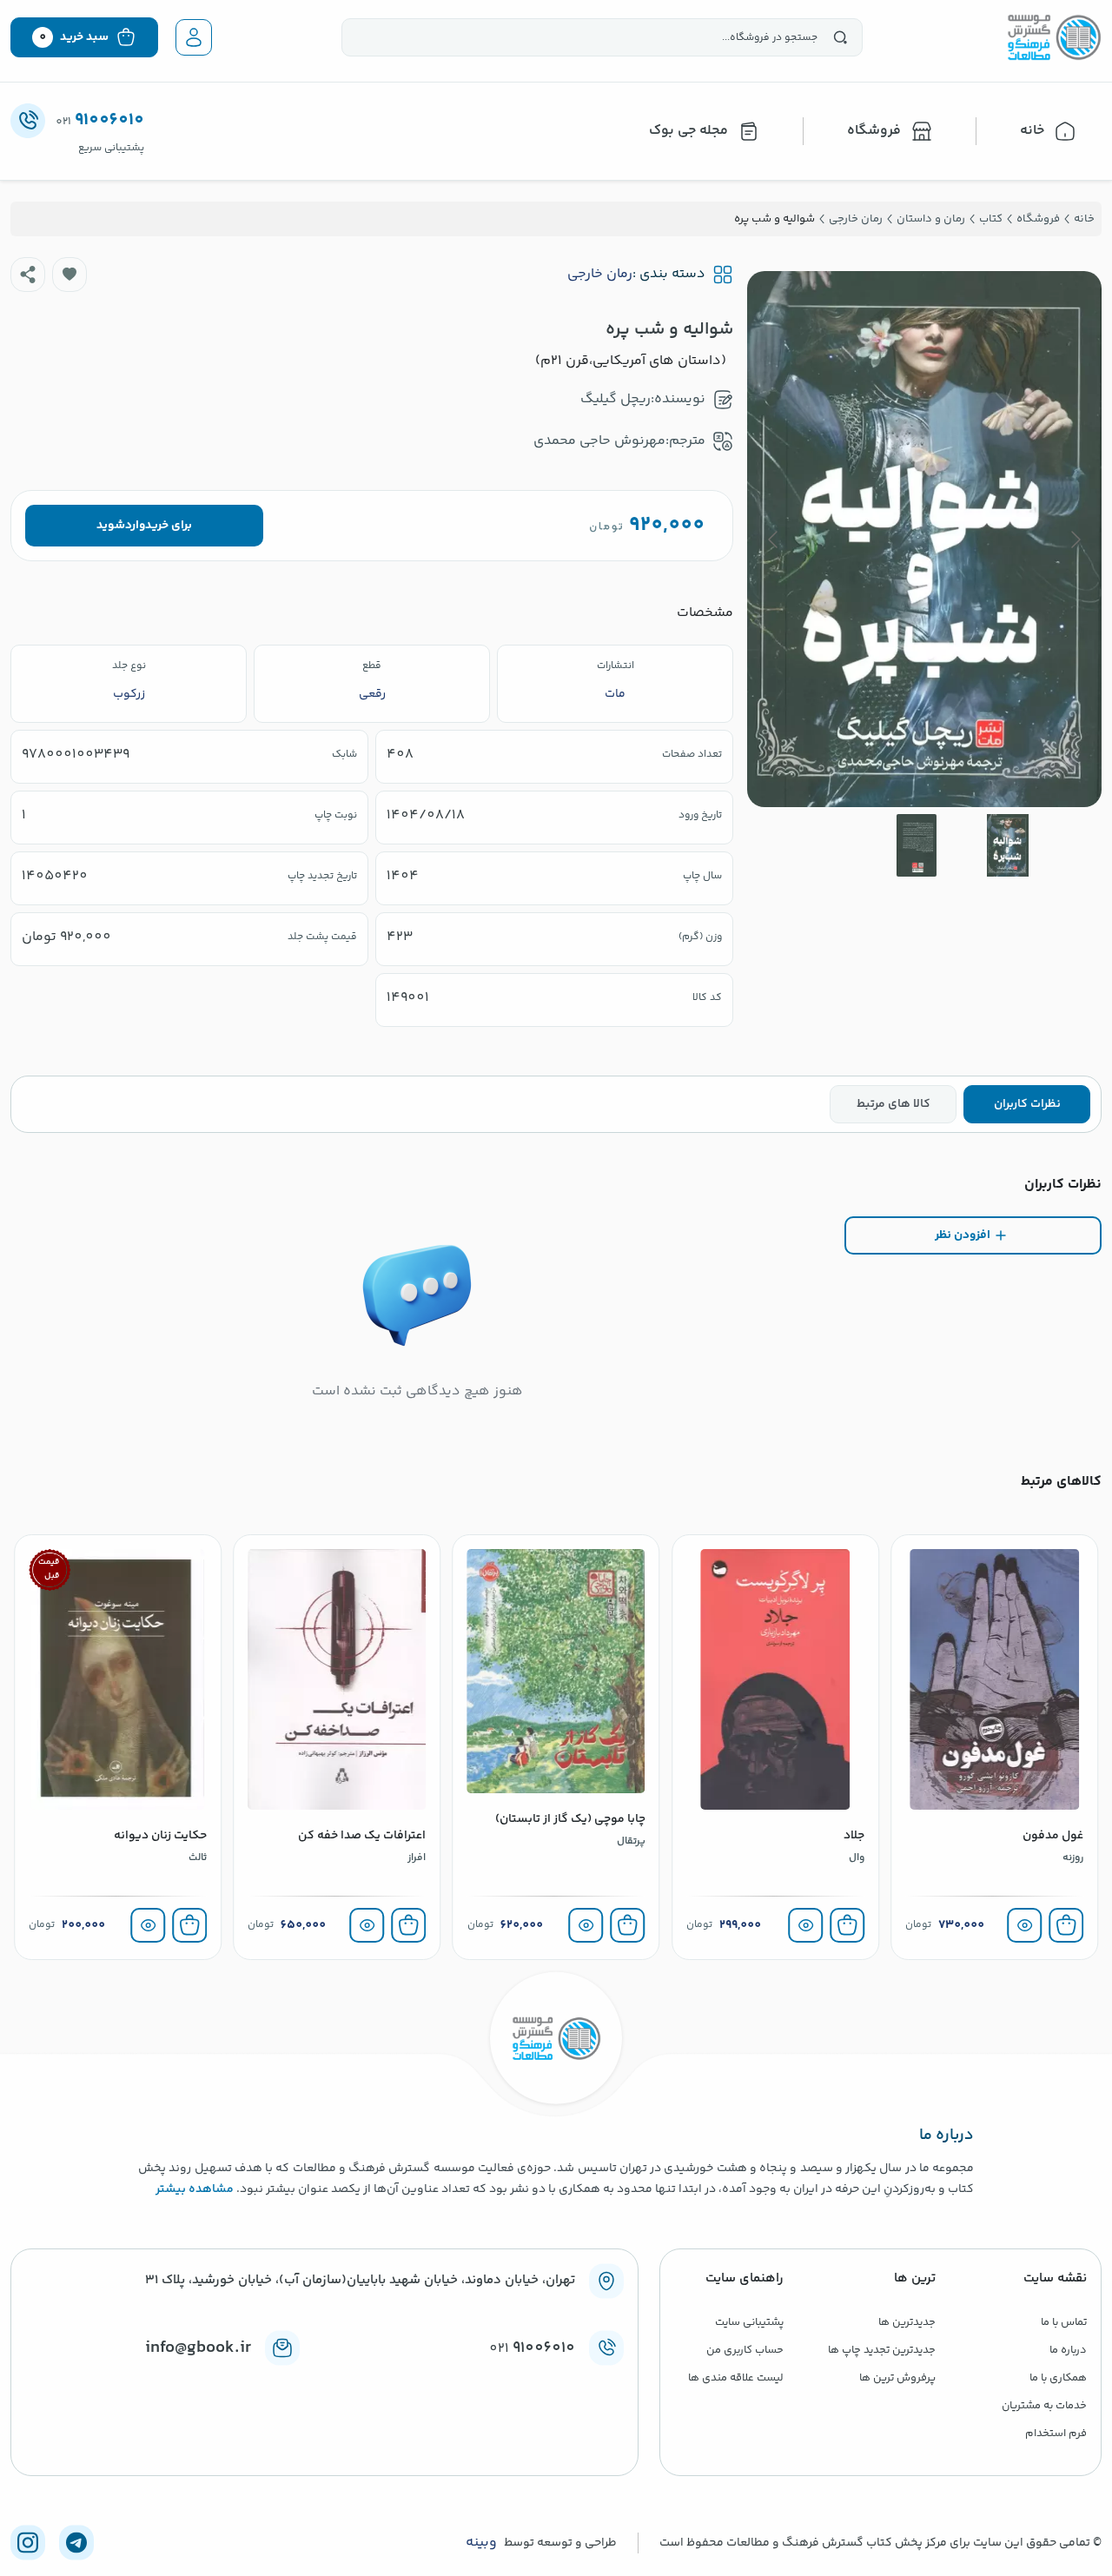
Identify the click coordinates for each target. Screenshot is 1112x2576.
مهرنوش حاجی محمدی (599, 441)
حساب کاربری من (745, 2350)
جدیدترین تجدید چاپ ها (882, 2350)
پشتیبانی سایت (749, 2322)
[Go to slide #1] (1008, 845)
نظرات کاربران (1027, 1104)
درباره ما (1068, 2350)
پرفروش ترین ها (897, 2378)
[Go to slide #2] (917, 845)
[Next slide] (774, 540)
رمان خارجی (600, 275)
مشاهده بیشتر (195, 2189)
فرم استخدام (1056, 2434)
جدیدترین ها (907, 2322)
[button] (69, 275)
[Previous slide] (1075, 540)
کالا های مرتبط (894, 1104)
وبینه (481, 2543)
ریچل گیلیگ (616, 399)
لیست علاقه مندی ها (736, 2378)
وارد (135, 526)
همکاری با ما (1058, 2378)
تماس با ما (1064, 2322)
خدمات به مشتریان (1044, 2406)
